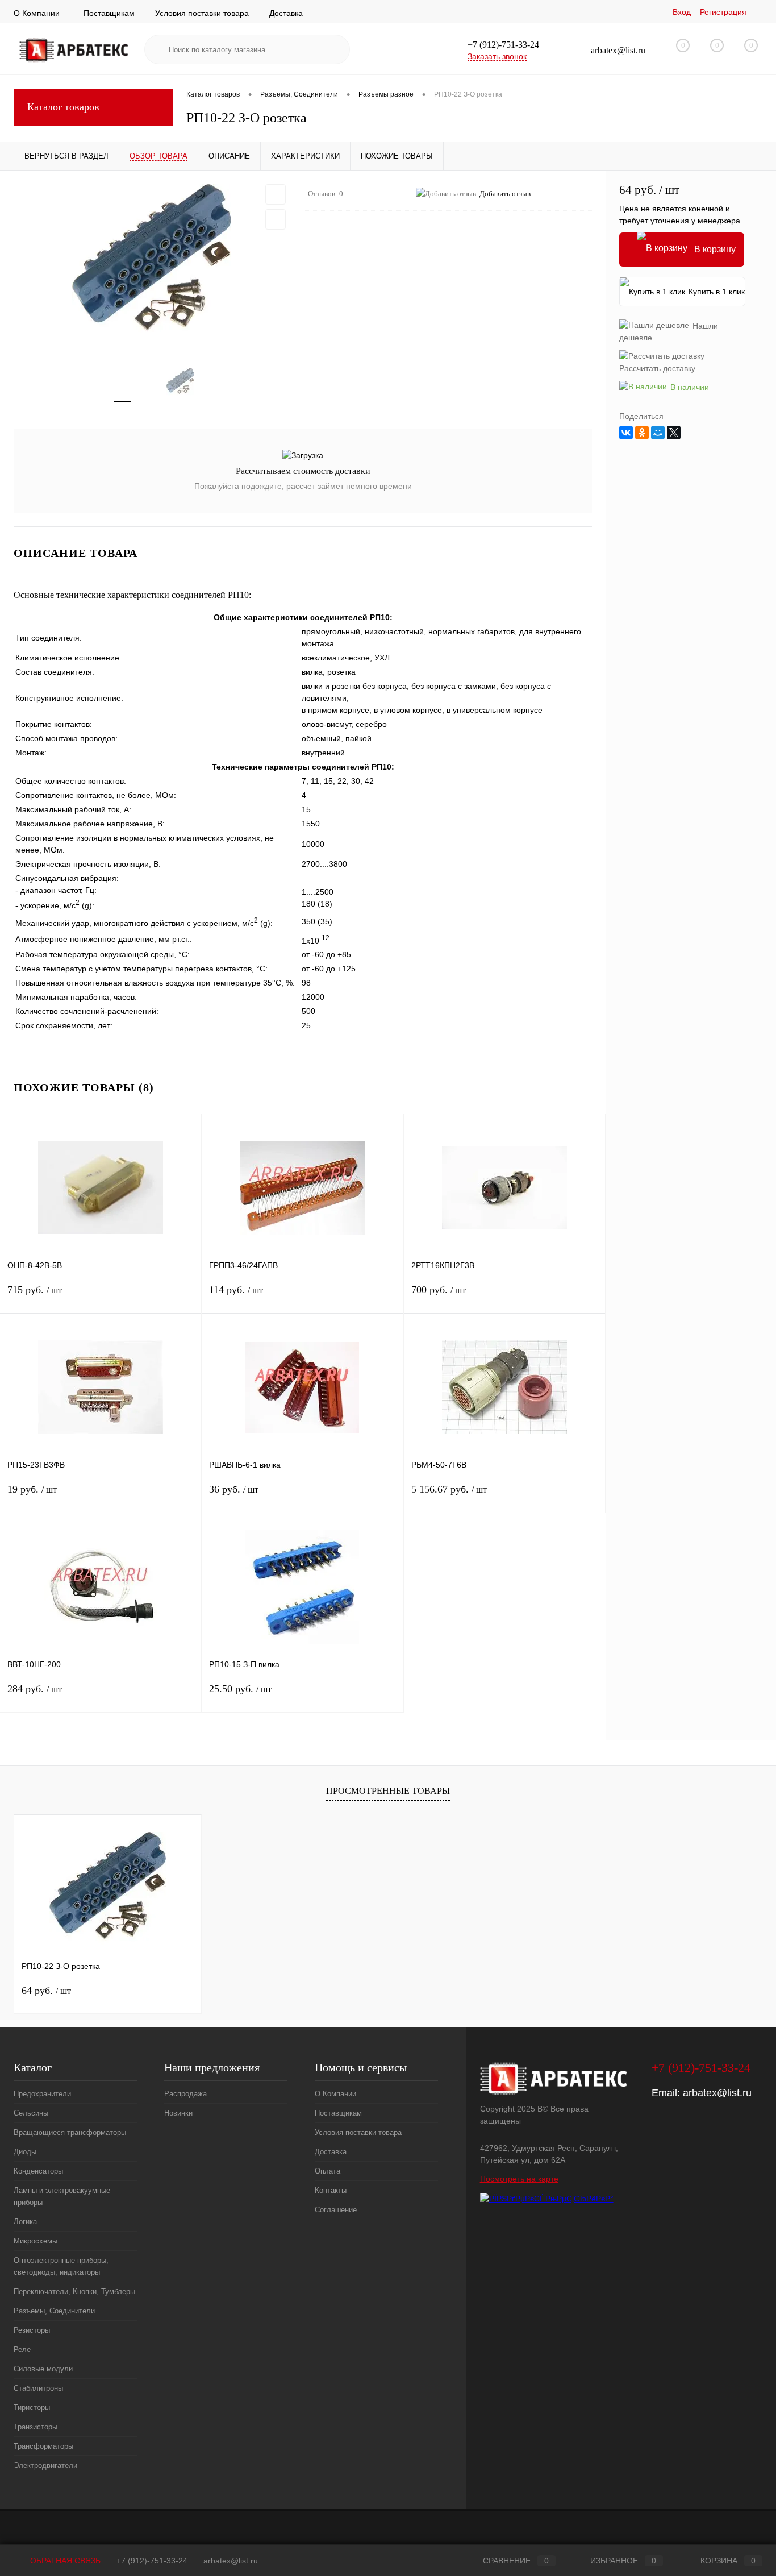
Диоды (25, 2152)
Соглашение (336, 2210)
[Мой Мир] (658, 433)
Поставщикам (109, 13)
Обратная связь (64, 2561)
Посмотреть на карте (519, 2179)
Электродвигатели (45, 2465)
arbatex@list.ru (717, 2093)
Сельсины (31, 2113)
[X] (674, 433)
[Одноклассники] (642, 433)
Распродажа (185, 2094)
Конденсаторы (38, 2171)
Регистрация (723, 12)
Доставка (286, 13)
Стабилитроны (38, 2388)
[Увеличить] (151, 262)
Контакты (331, 2190)
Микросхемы (36, 2241)
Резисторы (32, 2330)
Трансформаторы (43, 2446)
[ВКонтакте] (626, 433)
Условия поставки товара (202, 13)
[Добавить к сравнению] (276, 219)
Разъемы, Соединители (54, 2311)
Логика (25, 2222)
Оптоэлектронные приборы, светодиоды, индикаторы (61, 2266)
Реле (22, 2349)
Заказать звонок (497, 56)
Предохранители (42, 2094)
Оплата (327, 2171)
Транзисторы (36, 2427)
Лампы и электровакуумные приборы (62, 2196)
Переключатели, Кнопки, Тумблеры (74, 2292)
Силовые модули (43, 2369)
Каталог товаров (63, 107)
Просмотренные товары (388, 1791)
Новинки (178, 2113)
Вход (682, 12)
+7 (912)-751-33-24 (152, 2561)
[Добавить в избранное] (276, 194)
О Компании (37, 13)
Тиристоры (32, 2407)
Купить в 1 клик (717, 292)
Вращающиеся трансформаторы (70, 2132)
